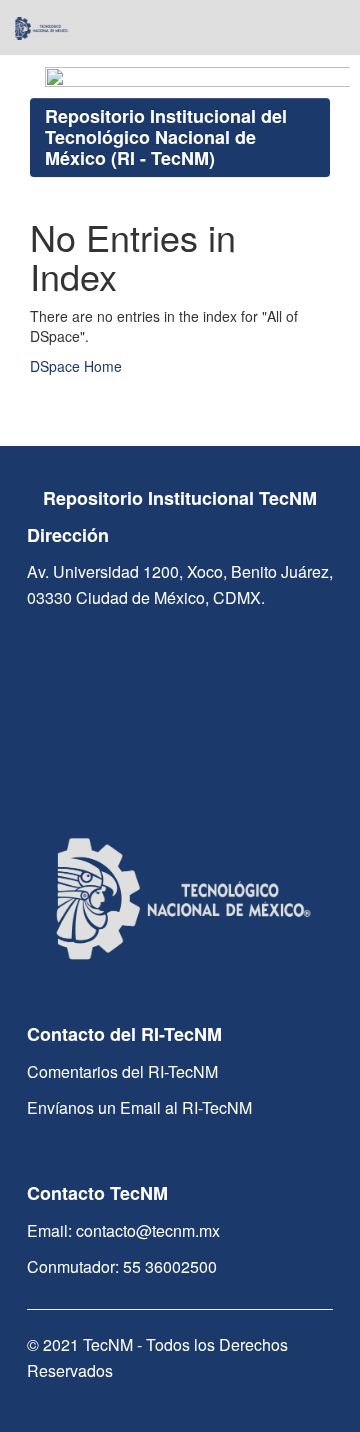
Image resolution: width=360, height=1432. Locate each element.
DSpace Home (76, 366)
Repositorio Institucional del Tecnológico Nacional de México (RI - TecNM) (166, 137)
